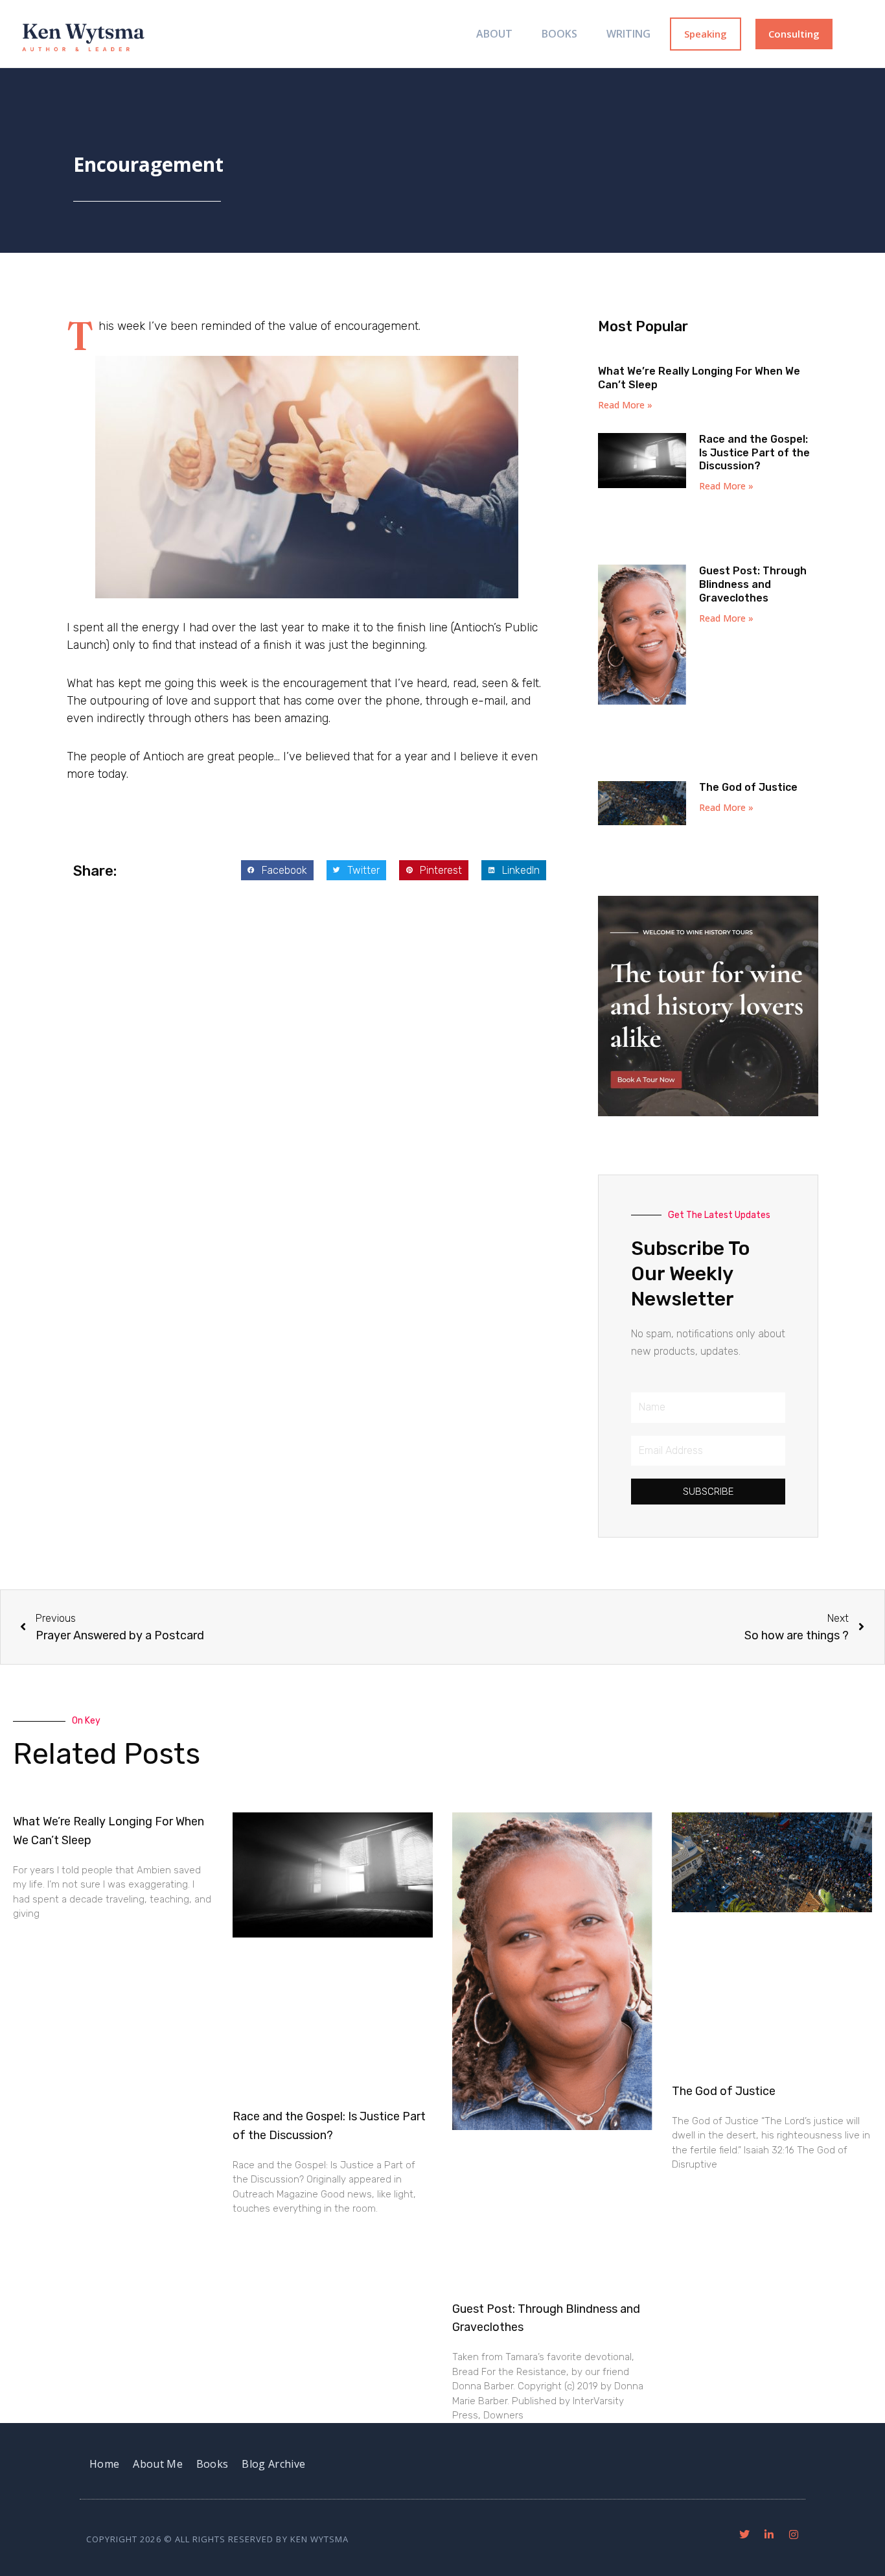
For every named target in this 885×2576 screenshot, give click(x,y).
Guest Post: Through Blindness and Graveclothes (753, 584)
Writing (628, 34)
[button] (277, 871)
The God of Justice (748, 787)
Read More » (625, 405)
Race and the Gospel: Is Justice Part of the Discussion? (754, 453)
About (494, 34)
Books (559, 34)
